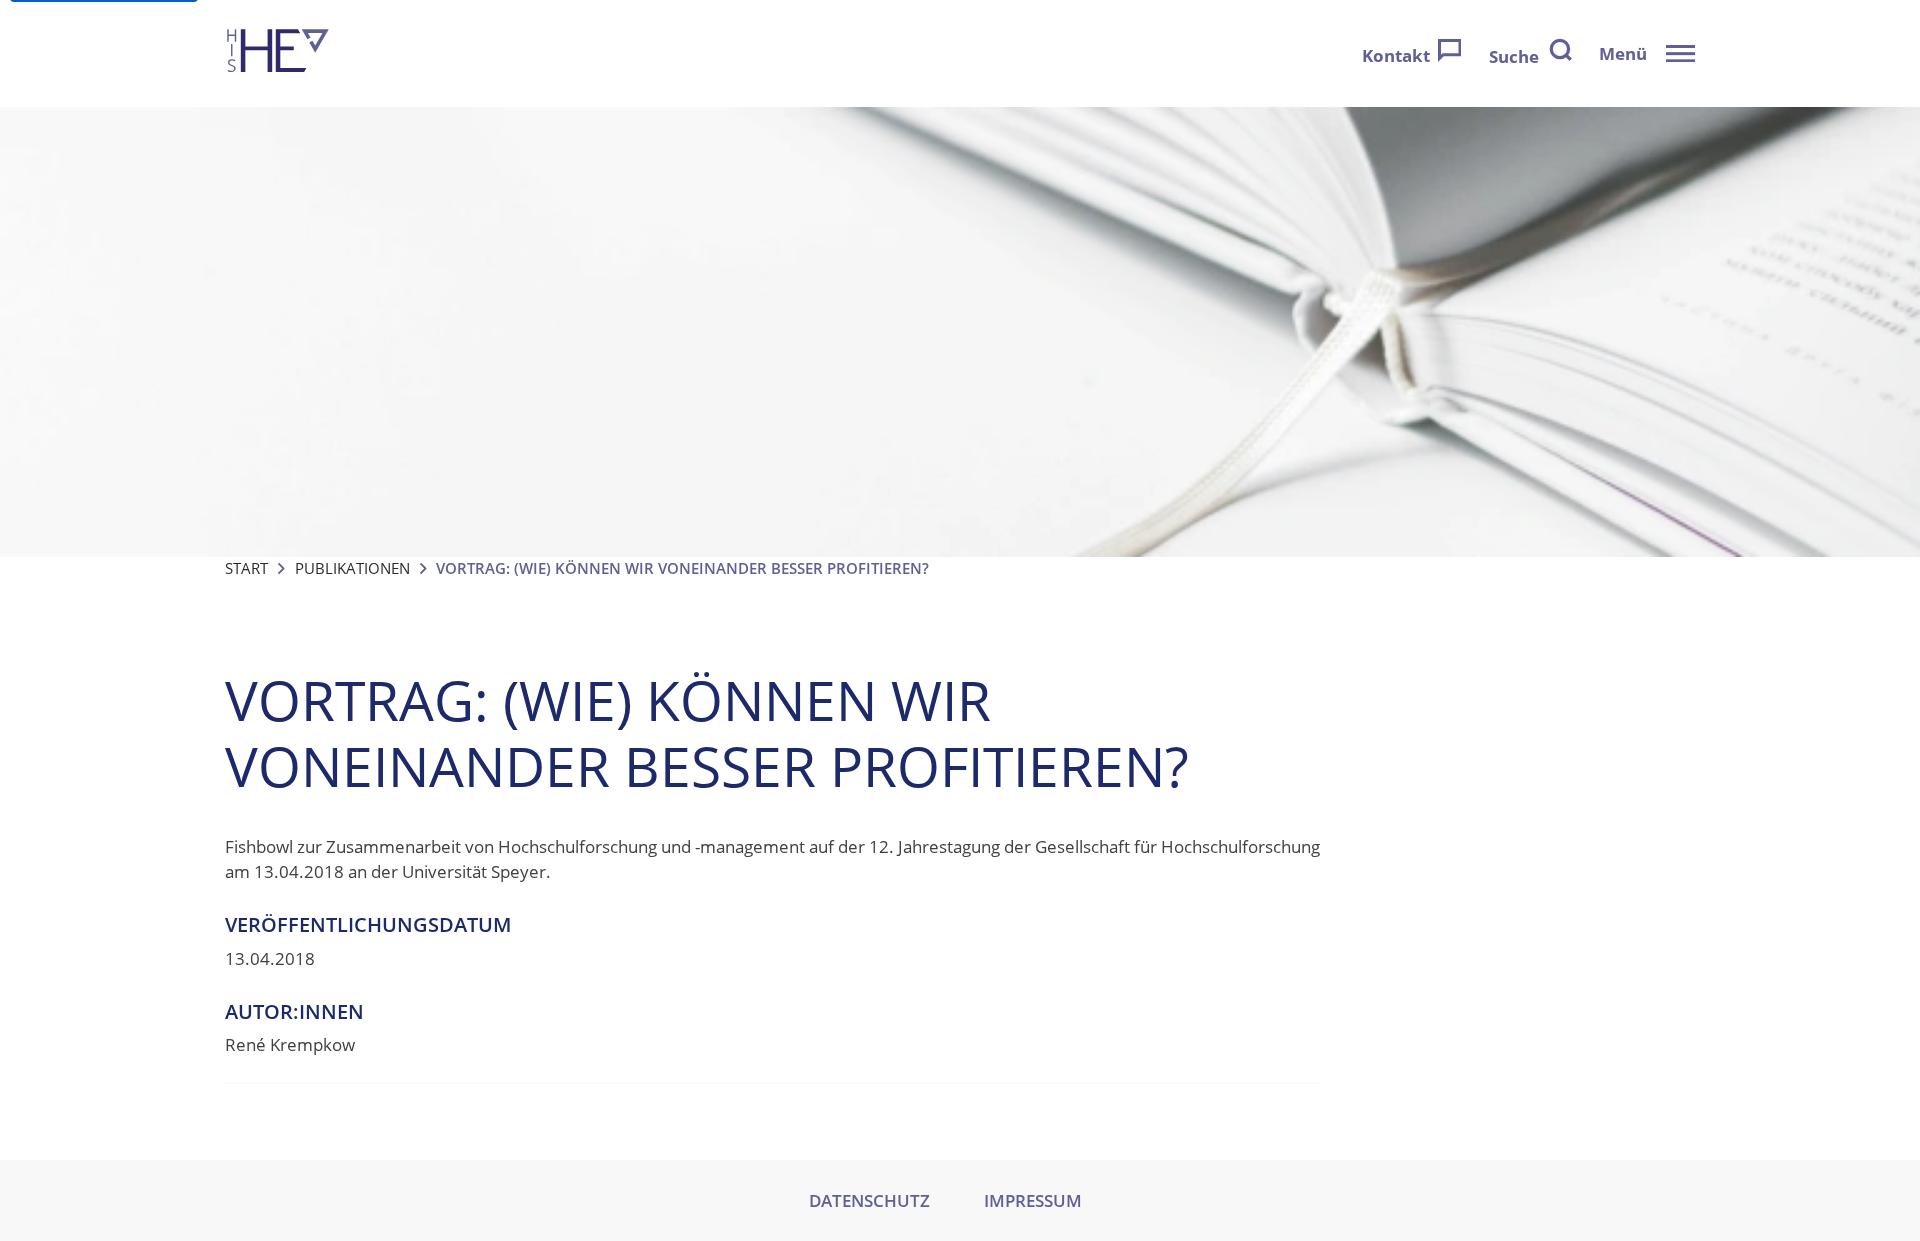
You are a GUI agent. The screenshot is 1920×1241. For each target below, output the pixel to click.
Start (246, 568)
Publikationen (352, 568)
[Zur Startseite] (278, 53)
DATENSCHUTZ (869, 1200)
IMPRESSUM (1033, 1200)
